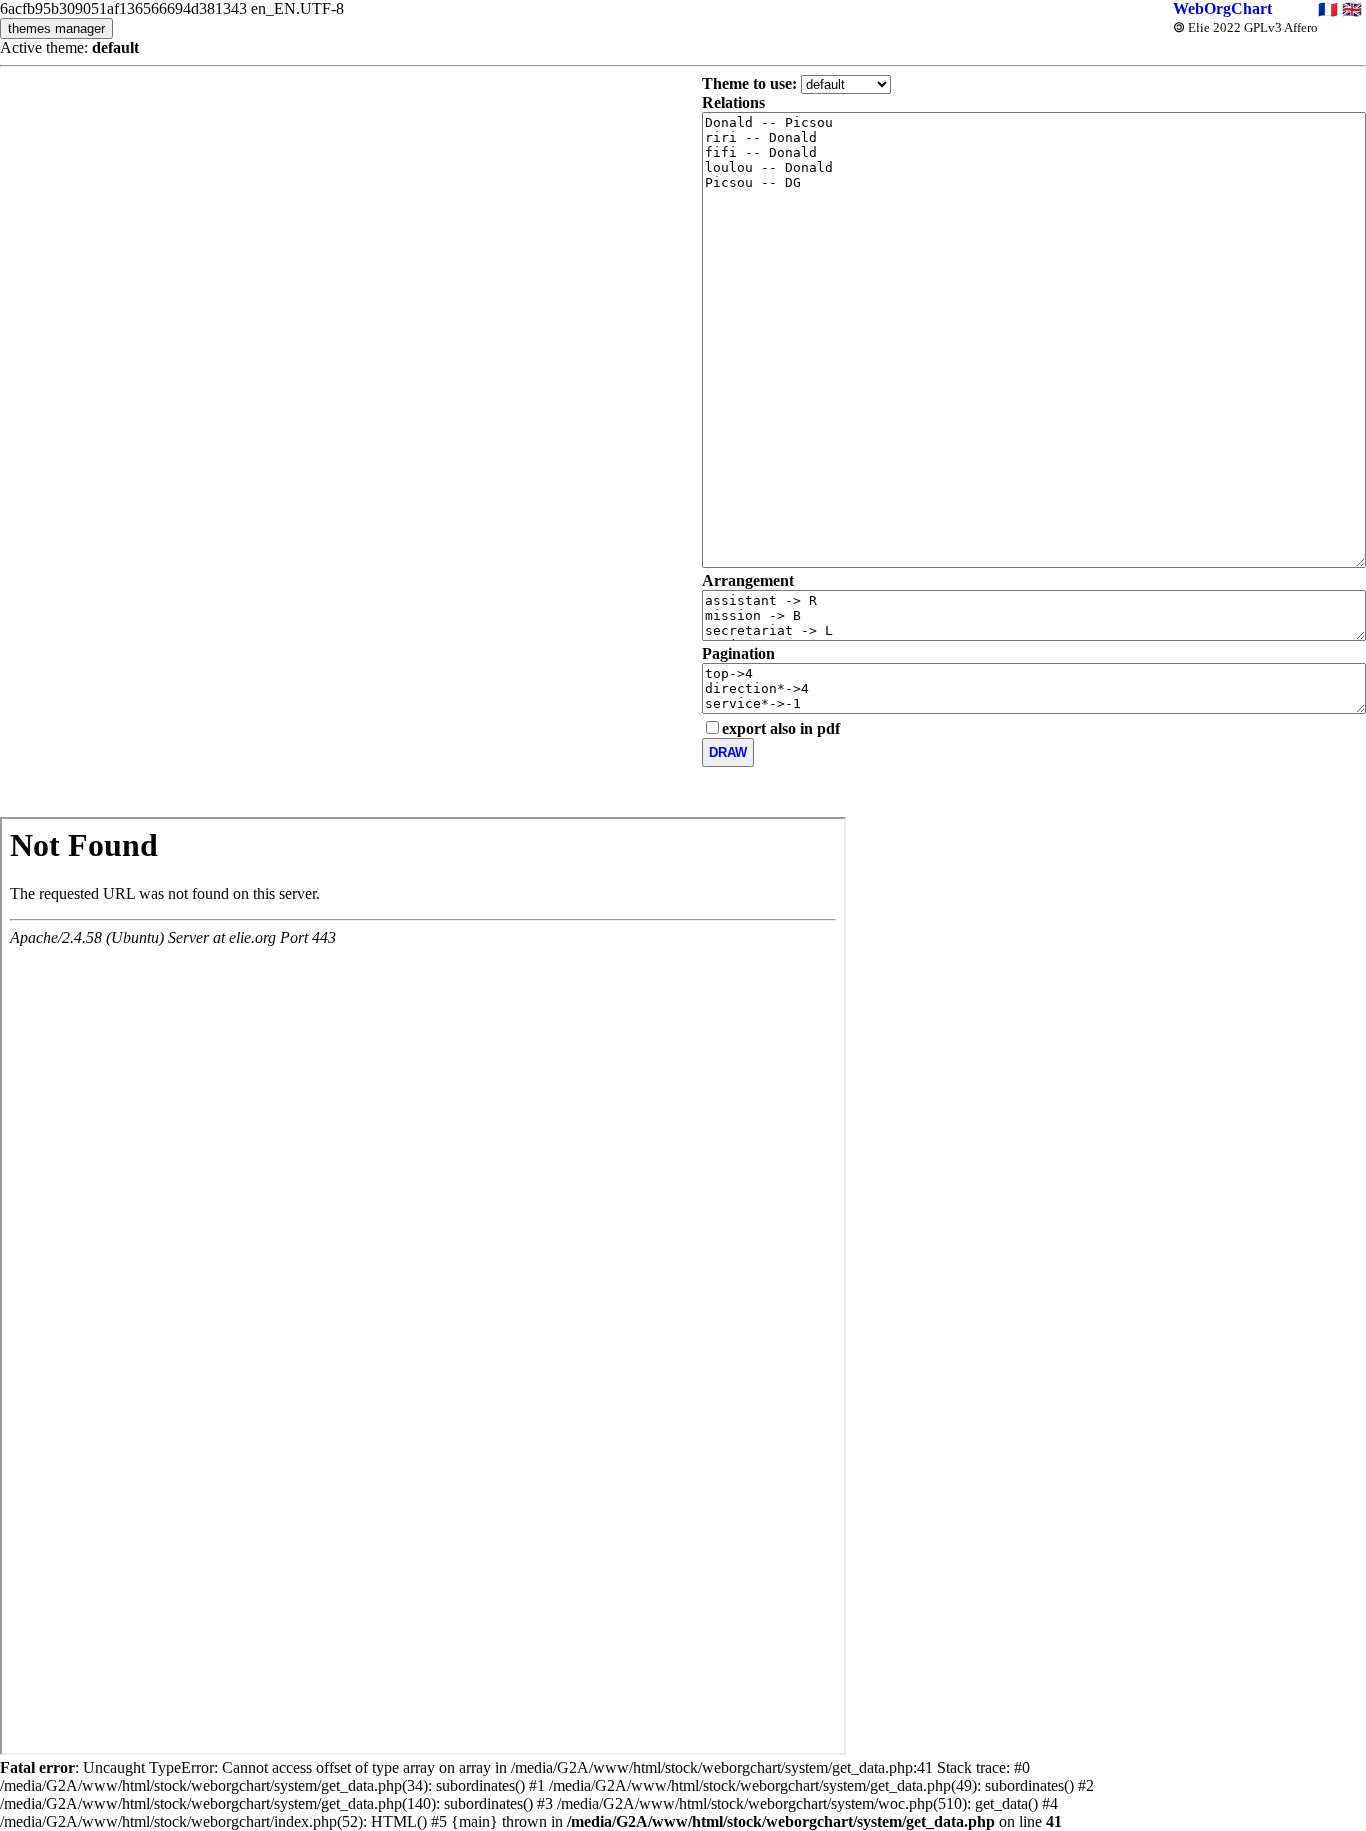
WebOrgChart (1222, 8)
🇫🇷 (1328, 9)
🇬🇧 (1352, 9)
